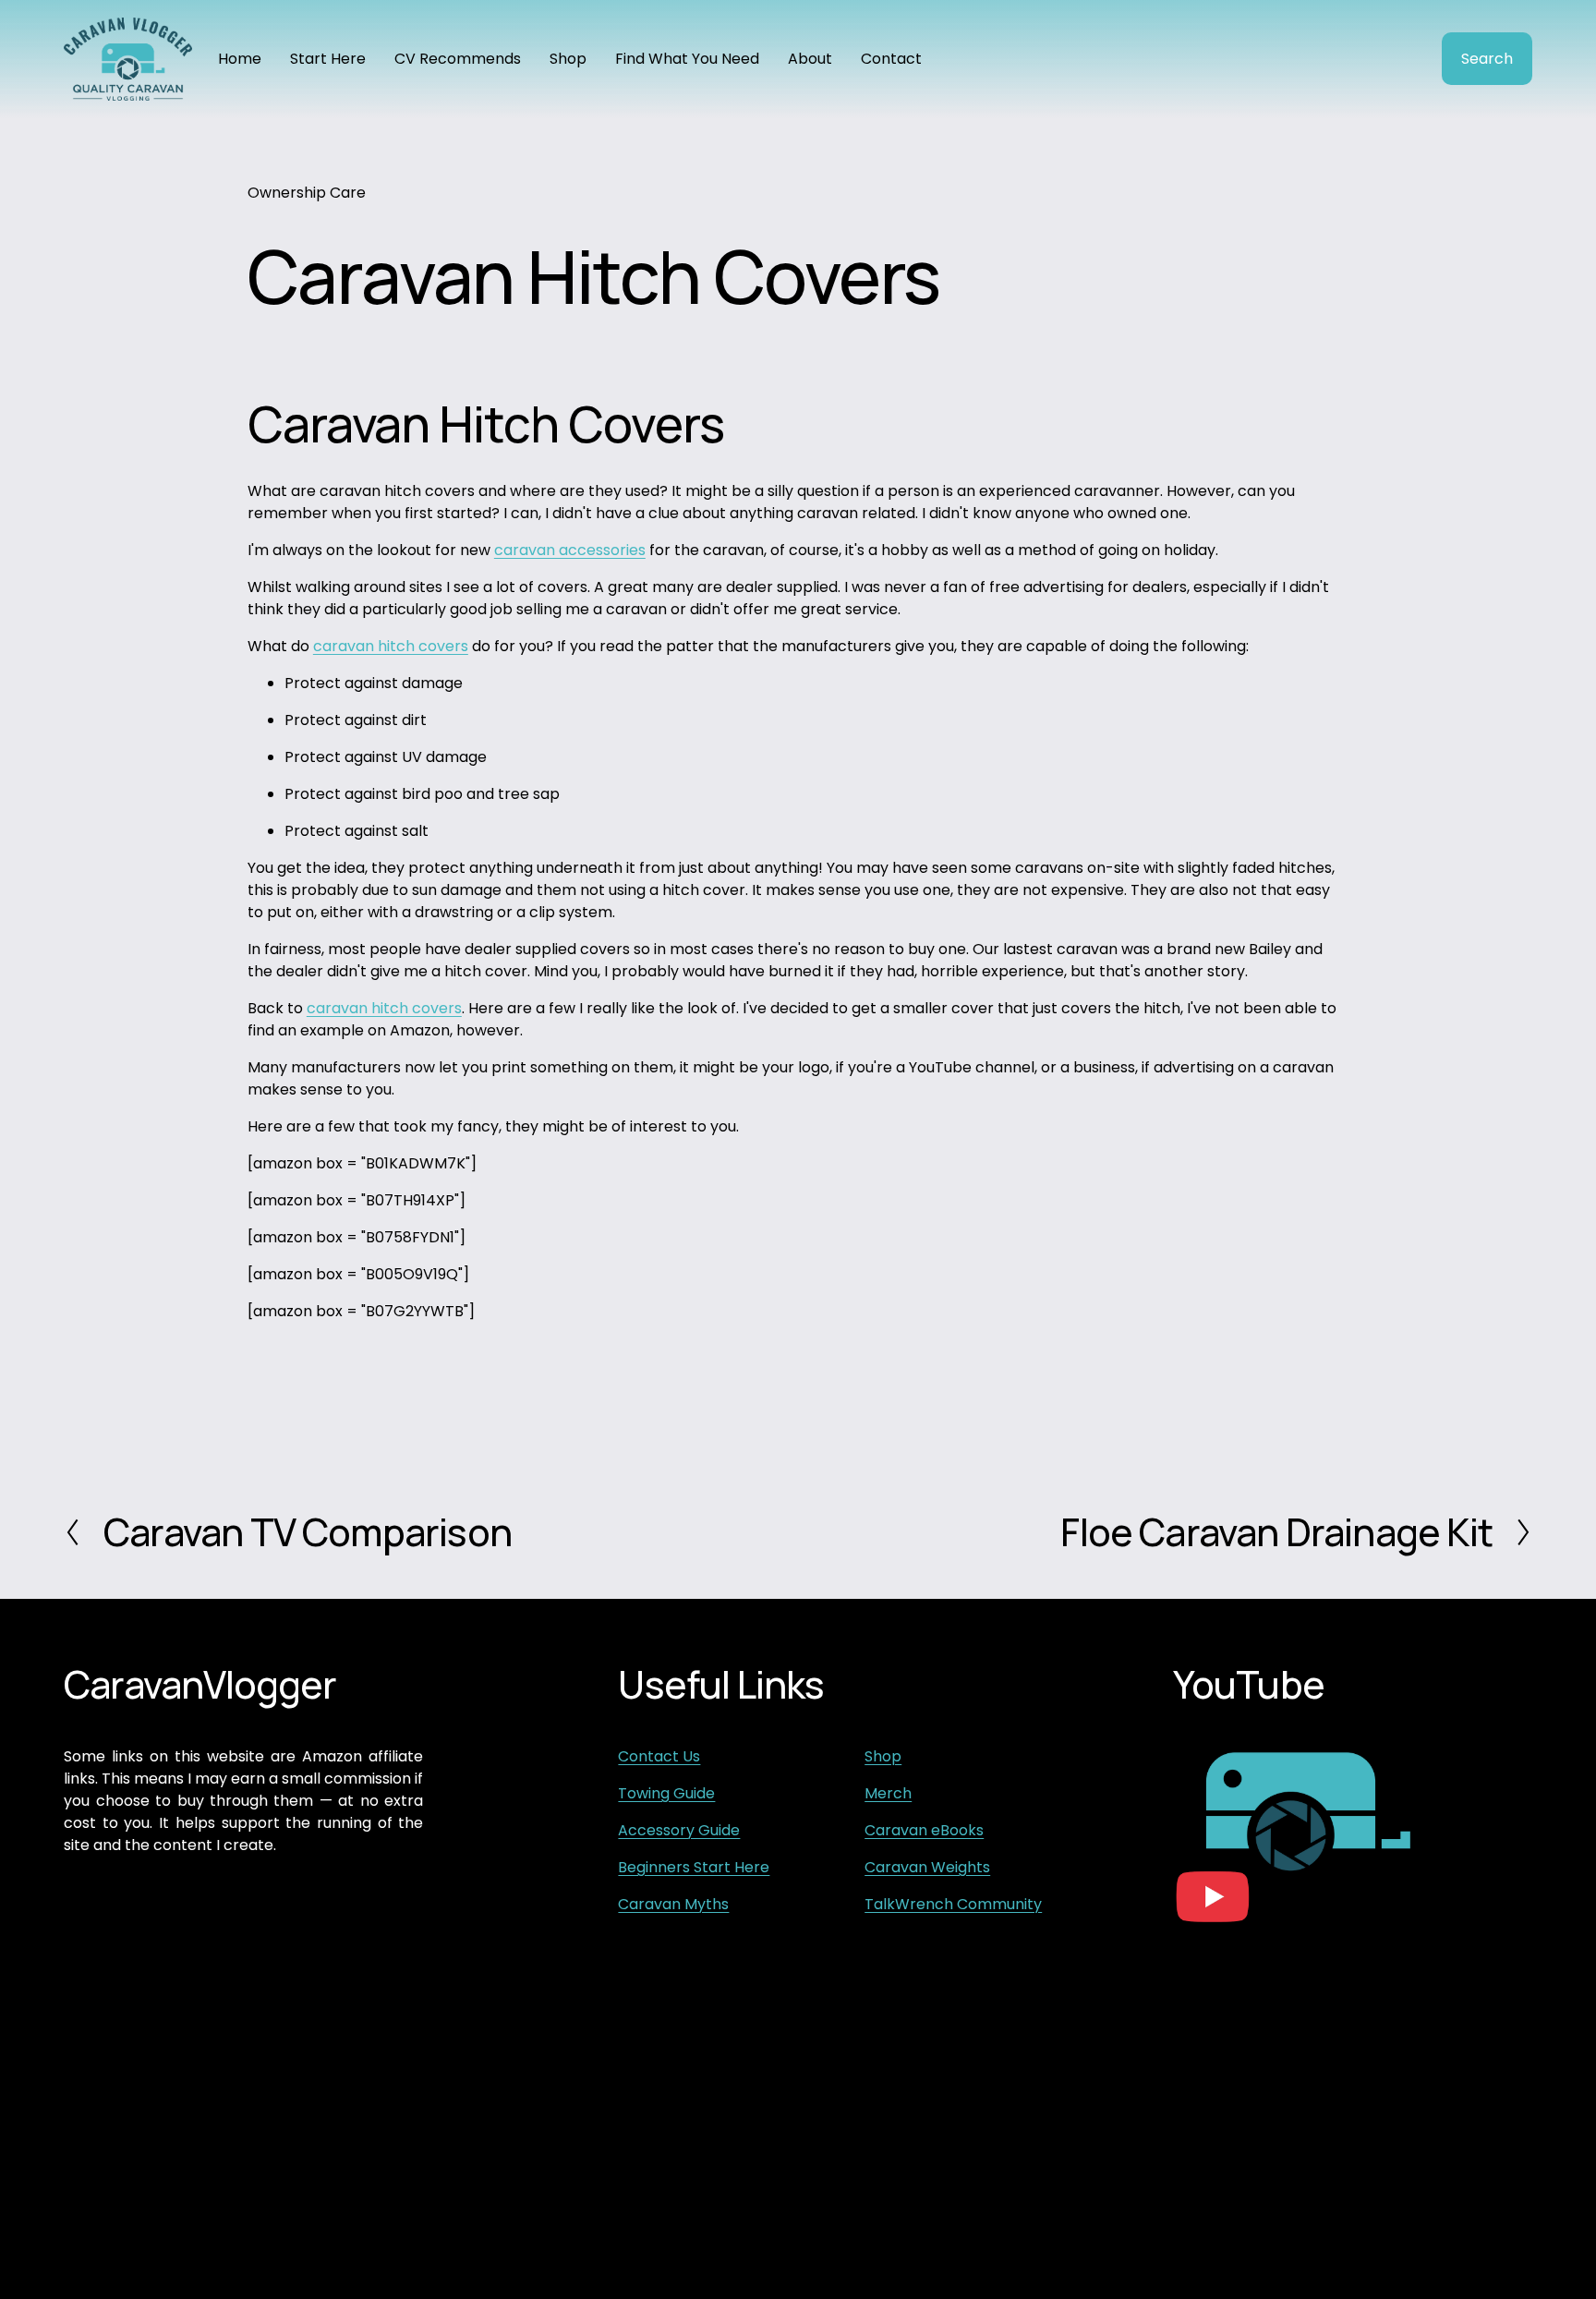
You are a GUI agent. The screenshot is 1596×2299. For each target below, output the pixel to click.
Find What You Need (687, 59)
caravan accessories (570, 550)
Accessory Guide (679, 1830)
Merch (888, 1793)
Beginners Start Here (694, 1867)
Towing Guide (666, 1793)
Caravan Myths (673, 1904)
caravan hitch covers (391, 646)
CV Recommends (458, 59)
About (810, 59)
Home (240, 59)
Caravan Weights (927, 1867)
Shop (568, 59)
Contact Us (659, 1756)
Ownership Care (307, 193)
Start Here (328, 59)
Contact (891, 59)
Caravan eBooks (924, 1830)
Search (1487, 59)
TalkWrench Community (953, 1904)
